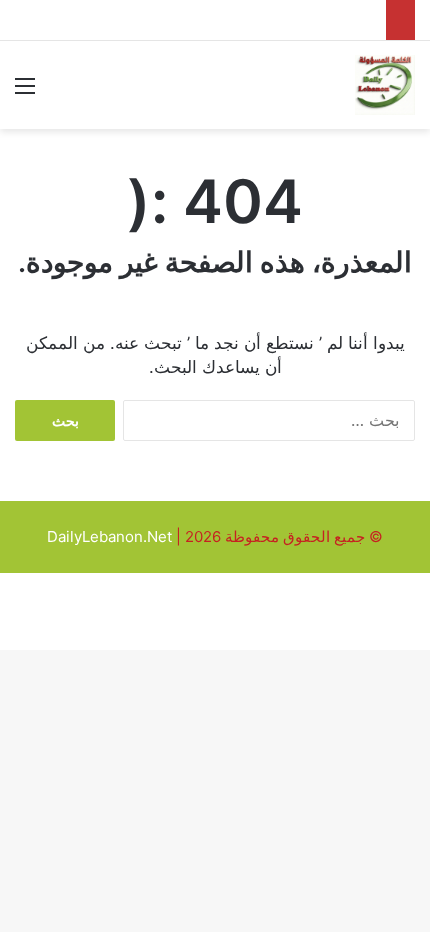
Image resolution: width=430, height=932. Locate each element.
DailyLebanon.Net (109, 536)
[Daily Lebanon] (385, 85)
